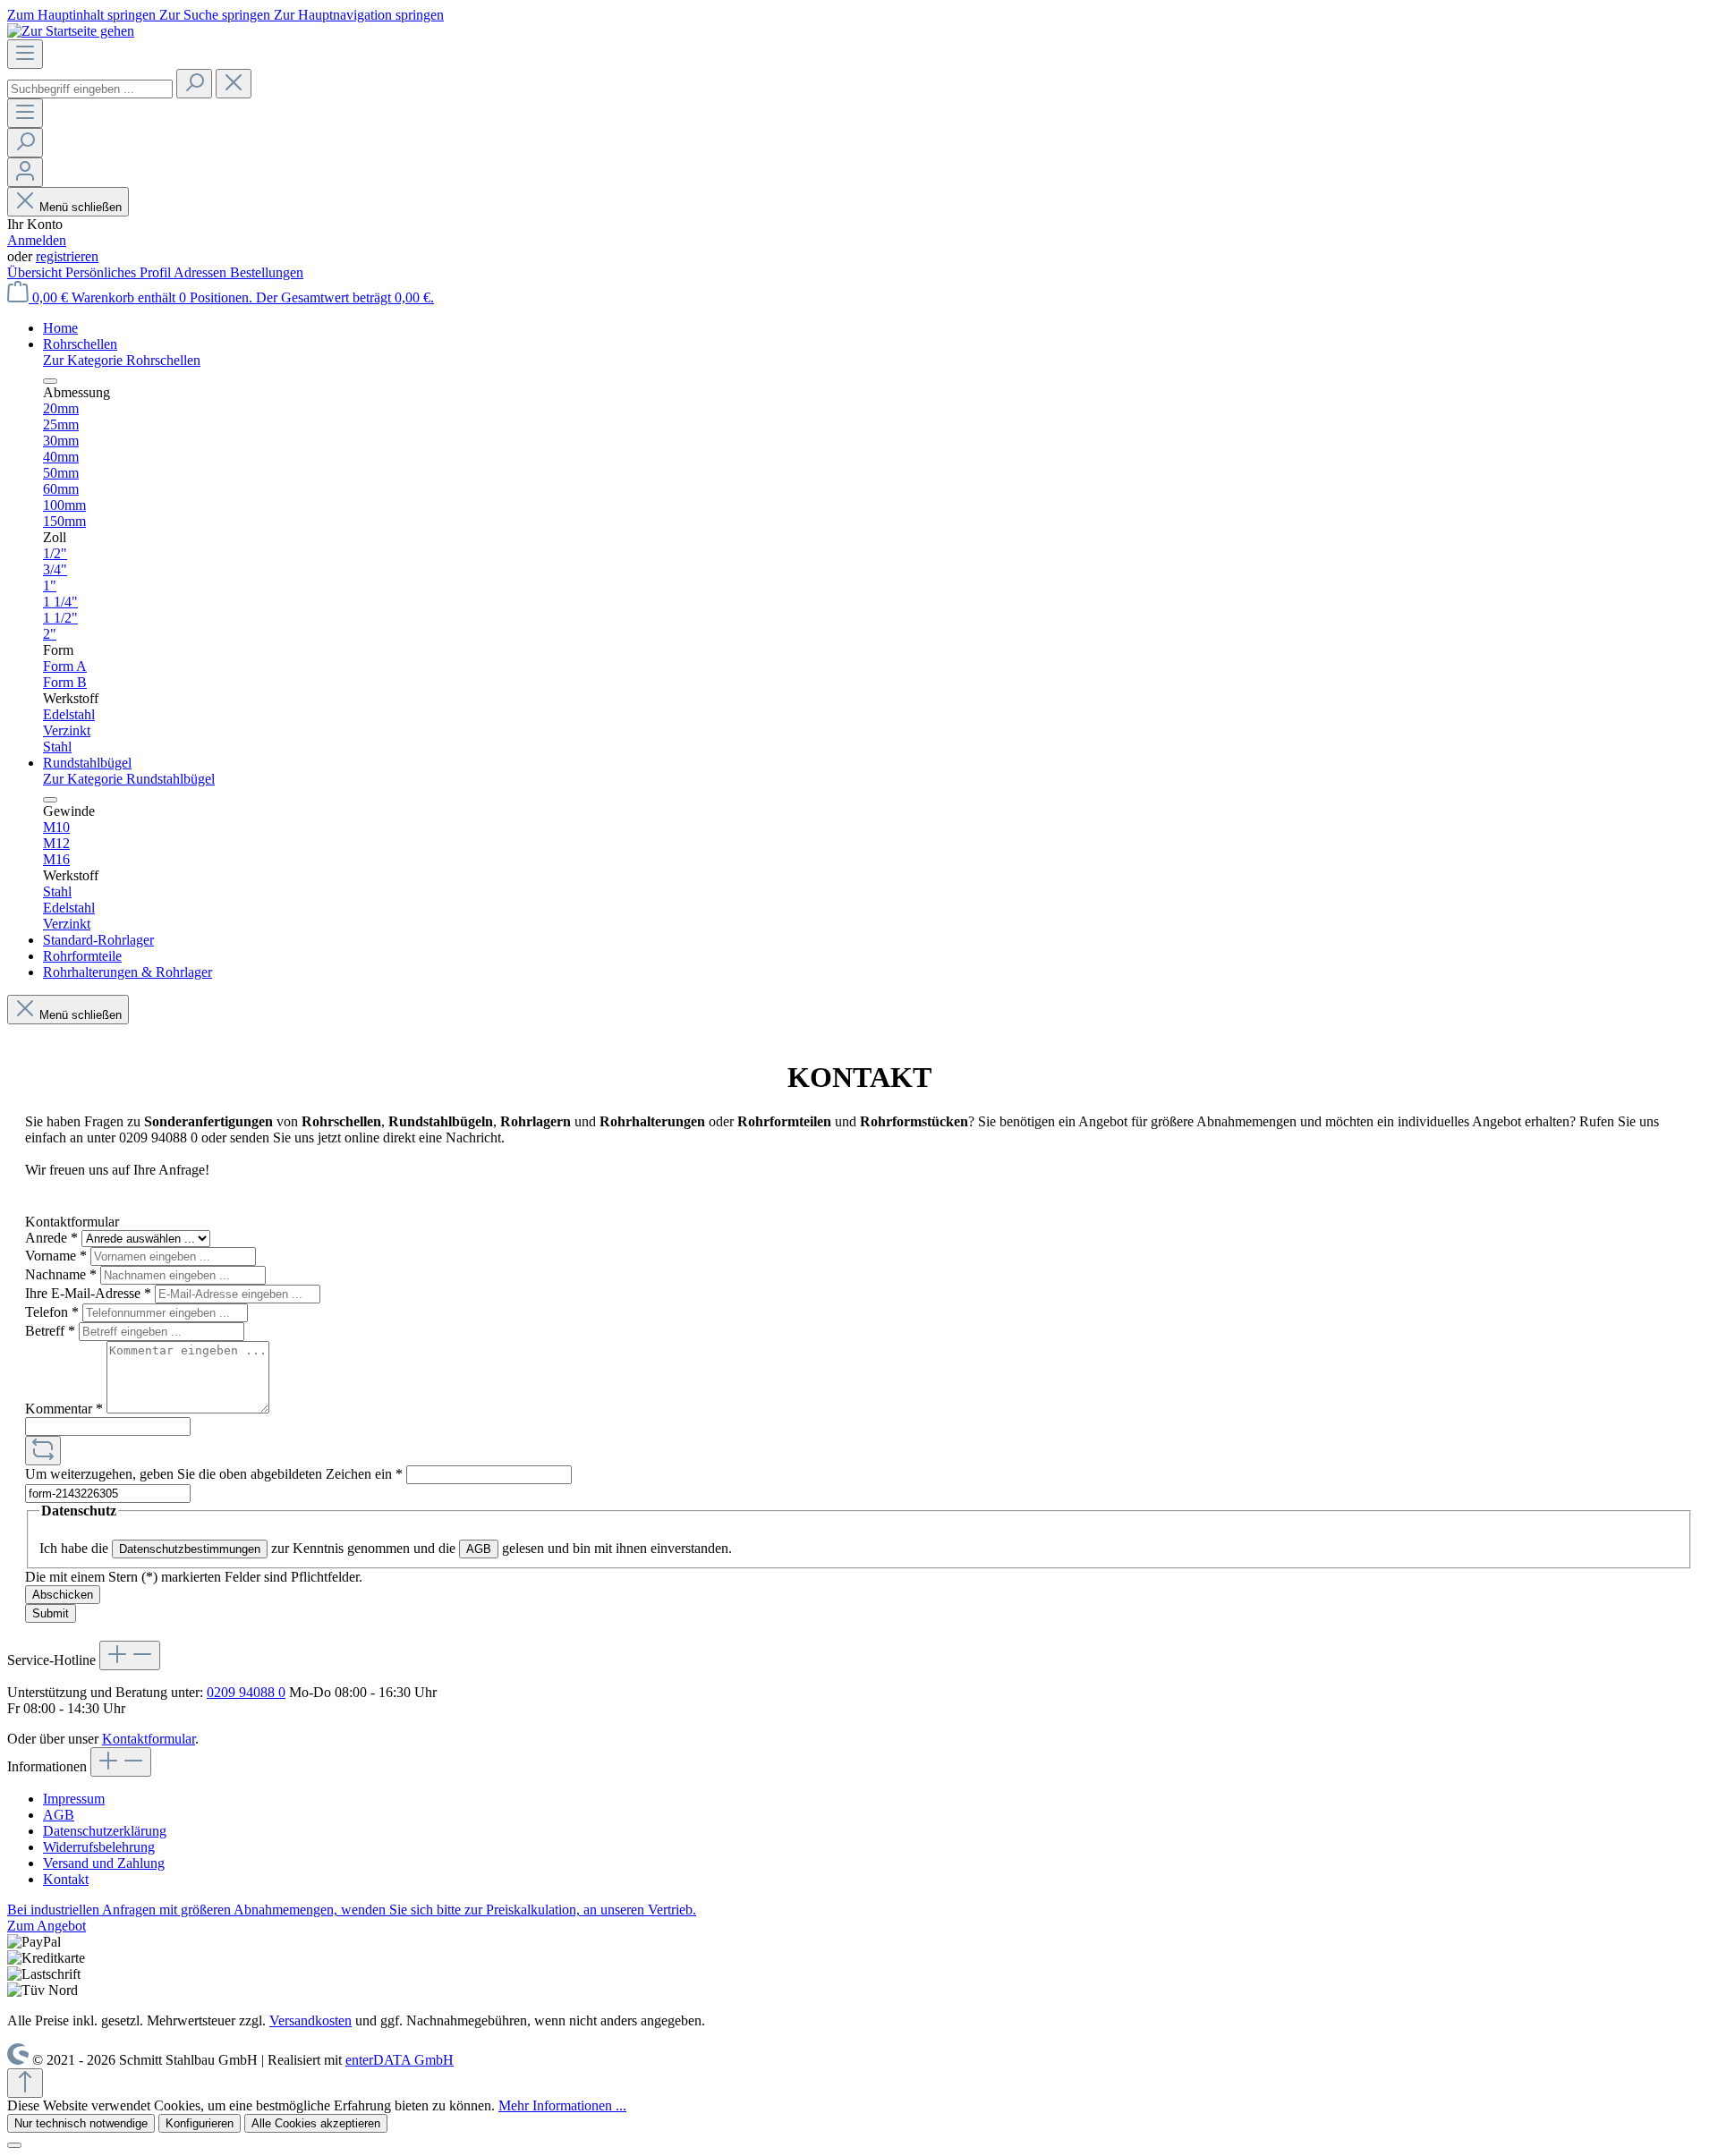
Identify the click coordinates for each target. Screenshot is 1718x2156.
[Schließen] (14, 2145)
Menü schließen (81, 207)
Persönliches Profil (119, 272)
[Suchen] (194, 84)
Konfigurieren (200, 2123)
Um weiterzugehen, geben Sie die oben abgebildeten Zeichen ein (214, 1474)
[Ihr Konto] (25, 172)
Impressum (74, 1799)
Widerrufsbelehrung (99, 1847)
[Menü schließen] (50, 381)
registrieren (67, 256)
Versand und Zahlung (104, 1863)
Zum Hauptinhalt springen (83, 15)
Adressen (202, 272)
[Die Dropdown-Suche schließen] (234, 84)
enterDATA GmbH (400, 2060)
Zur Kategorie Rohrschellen (122, 360)
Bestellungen (267, 272)
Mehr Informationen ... (562, 2105)
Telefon (52, 1312)
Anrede (51, 1238)
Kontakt (66, 1879)
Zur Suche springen (217, 15)
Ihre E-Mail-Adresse (88, 1293)
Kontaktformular (149, 1739)
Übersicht (36, 272)
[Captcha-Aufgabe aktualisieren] (43, 1451)
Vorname (56, 1256)
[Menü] (25, 54)
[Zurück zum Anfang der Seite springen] (25, 2083)
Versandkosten (310, 2020)
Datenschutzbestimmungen (190, 1549)
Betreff (50, 1331)
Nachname (61, 1274)
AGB (479, 1549)
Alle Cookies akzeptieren (316, 2123)
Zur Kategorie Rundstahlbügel (129, 779)
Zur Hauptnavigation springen (359, 15)
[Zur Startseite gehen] (71, 31)
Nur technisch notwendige (81, 2123)
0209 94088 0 (246, 1692)
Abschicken (63, 1595)
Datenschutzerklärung (105, 1831)
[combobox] (90, 89)
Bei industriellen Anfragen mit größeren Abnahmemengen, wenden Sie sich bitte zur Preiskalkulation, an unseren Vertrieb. (352, 1910)
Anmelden (37, 240)
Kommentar (64, 1409)
